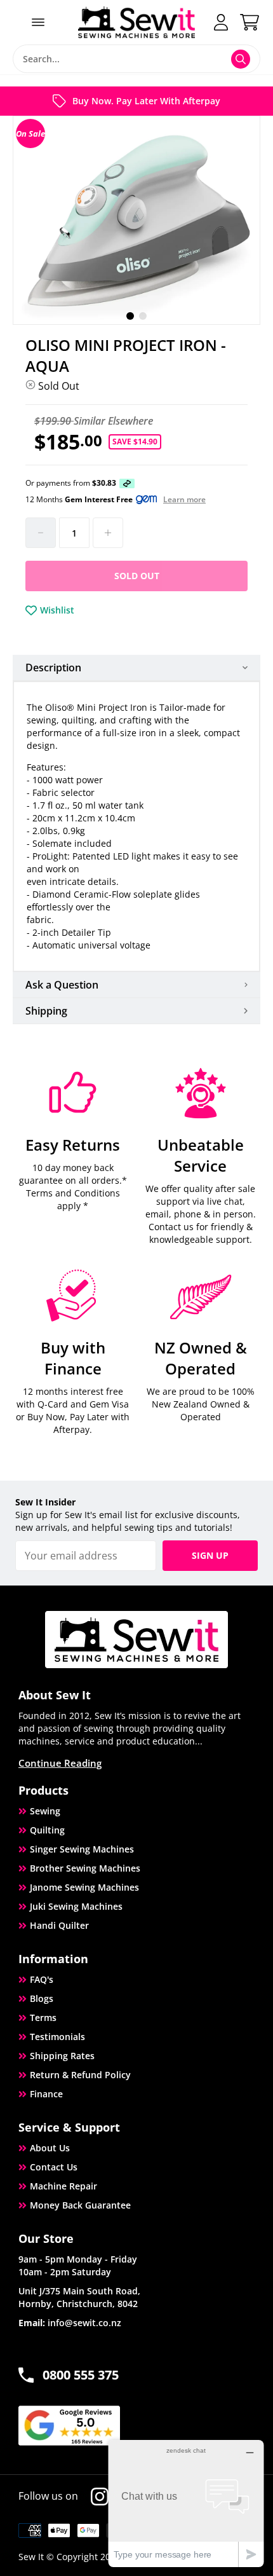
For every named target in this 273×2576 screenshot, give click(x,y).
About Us (50, 2148)
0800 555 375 (81, 2375)
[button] (130, 316)
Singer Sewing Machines (82, 1849)
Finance (46, 2094)
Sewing (45, 1811)
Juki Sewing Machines (76, 1906)
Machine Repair (63, 2186)
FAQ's (42, 1979)
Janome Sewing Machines (84, 1887)
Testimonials (57, 2037)
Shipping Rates (62, 2056)
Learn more (184, 500)
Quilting (47, 1830)
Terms (43, 2018)
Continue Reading (60, 1763)
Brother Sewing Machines (85, 1868)
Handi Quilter (59, 1925)
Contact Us (54, 2167)
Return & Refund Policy (80, 2075)
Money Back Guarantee (80, 2205)
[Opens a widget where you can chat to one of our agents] (186, 2503)
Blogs (42, 1998)
